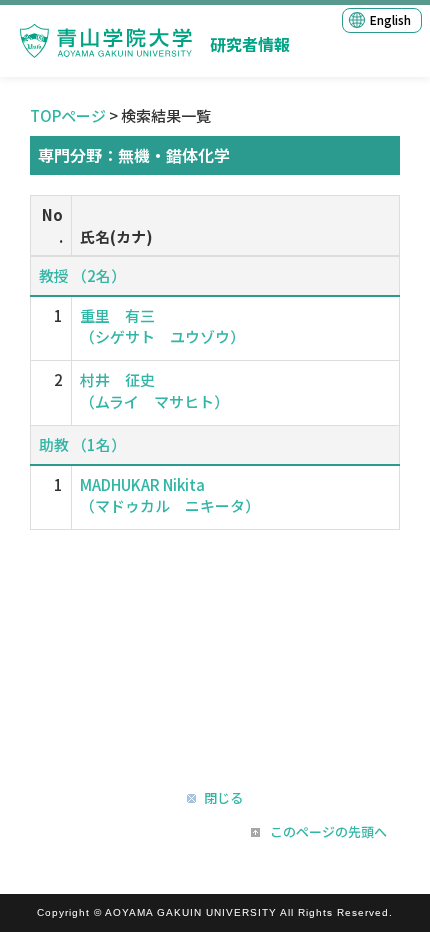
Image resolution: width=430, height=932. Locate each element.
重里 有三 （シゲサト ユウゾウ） (162, 326)
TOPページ (68, 115)
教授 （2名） (82, 275)
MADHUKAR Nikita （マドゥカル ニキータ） (170, 495)
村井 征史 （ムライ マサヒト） (154, 390)
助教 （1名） (82, 444)
